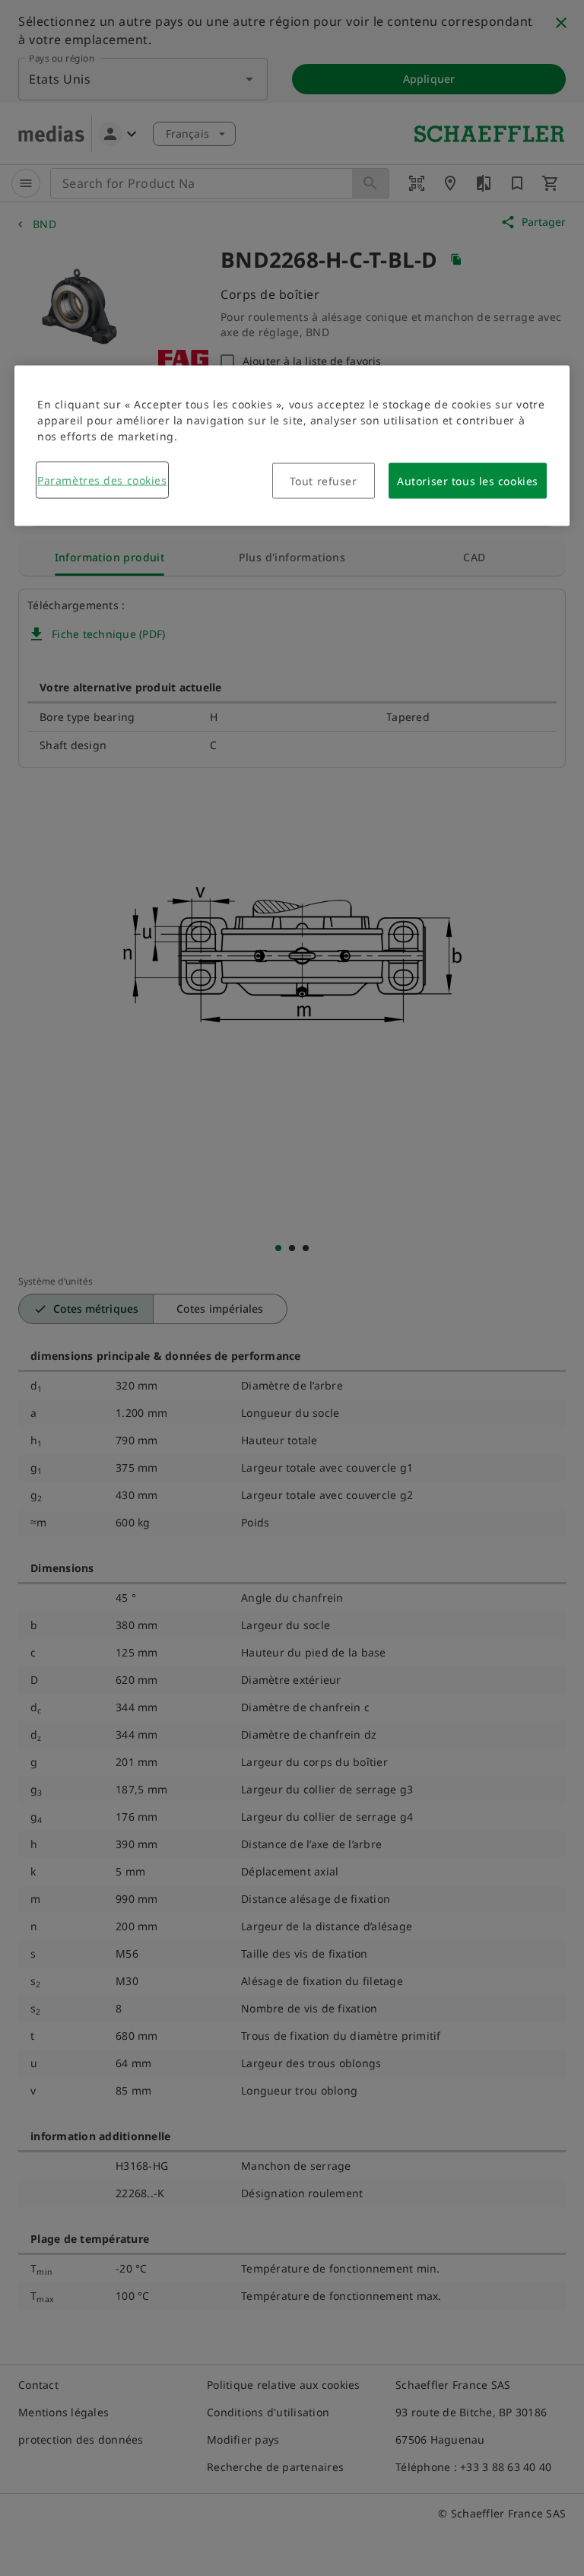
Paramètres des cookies (102, 480)
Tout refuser (324, 481)
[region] (292, 446)
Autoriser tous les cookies (468, 481)
